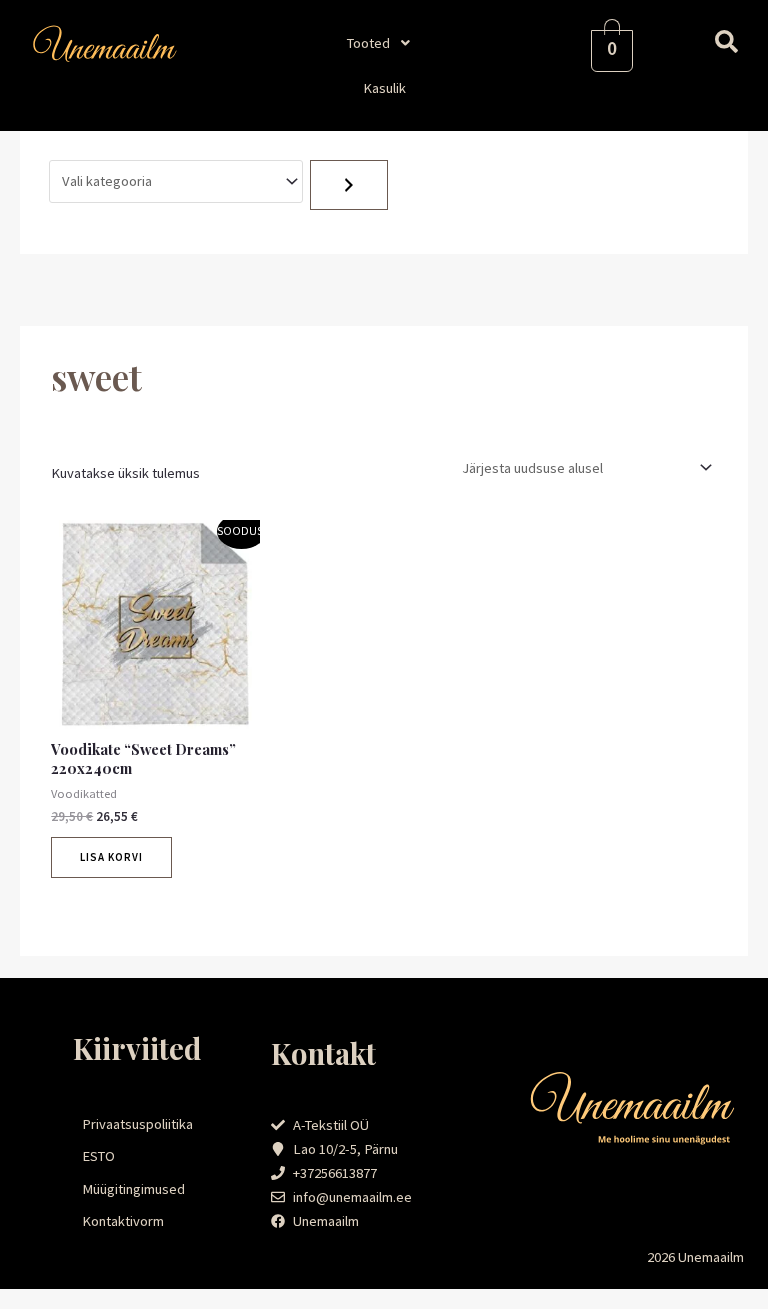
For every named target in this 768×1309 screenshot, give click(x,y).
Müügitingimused (133, 1189)
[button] (384, 43)
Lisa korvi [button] (111, 857)
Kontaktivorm (123, 1221)
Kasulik (384, 88)
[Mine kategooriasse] (349, 185)
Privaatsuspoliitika (137, 1124)
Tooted (368, 43)
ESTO (98, 1156)
